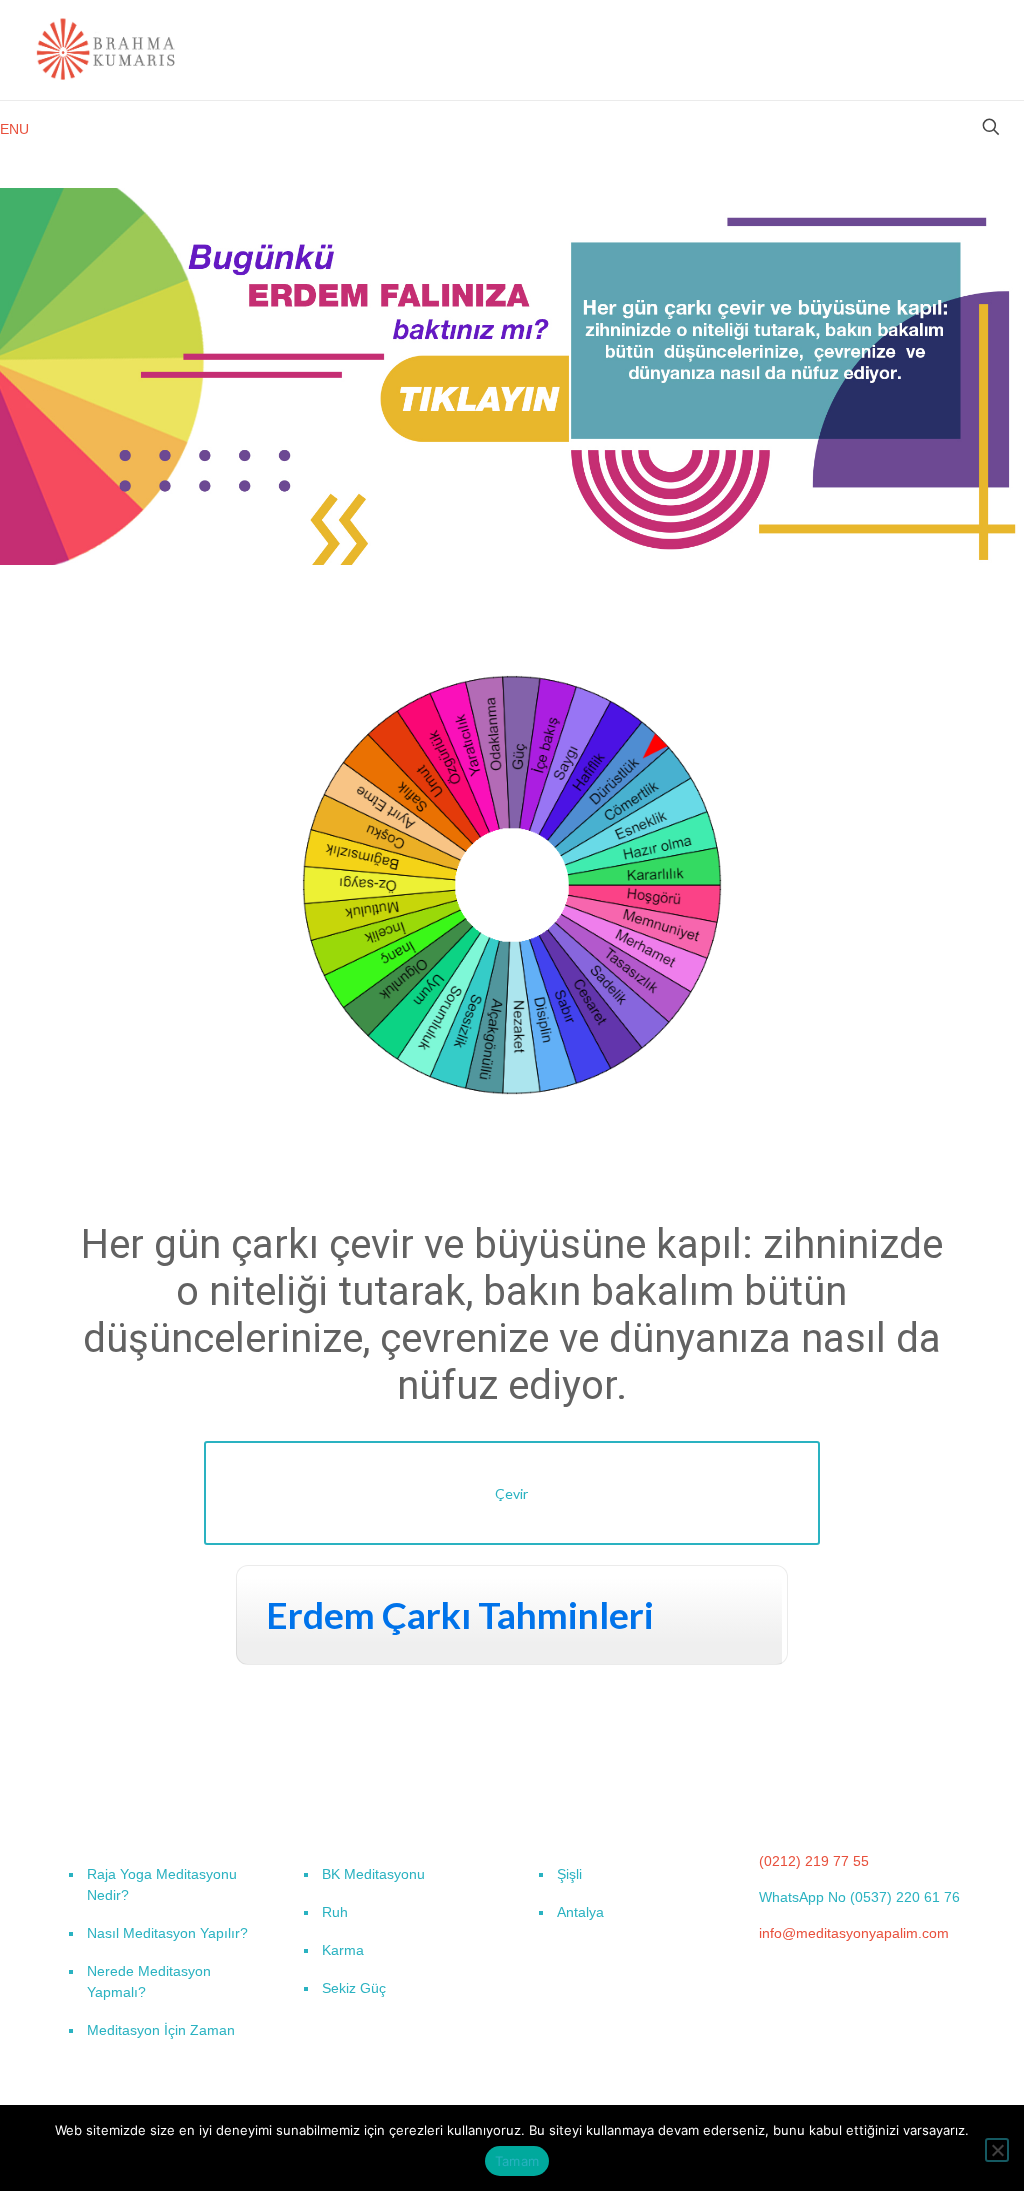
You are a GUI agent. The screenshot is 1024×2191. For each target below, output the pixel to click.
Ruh (335, 1912)
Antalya (580, 1912)
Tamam (517, 2161)
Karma (343, 1950)
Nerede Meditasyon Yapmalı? (149, 1981)
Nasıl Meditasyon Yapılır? (167, 1933)
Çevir (511, 1493)
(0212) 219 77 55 (814, 1861)
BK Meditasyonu (373, 1874)
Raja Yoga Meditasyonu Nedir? (162, 1884)
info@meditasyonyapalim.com (854, 1933)
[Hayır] (997, 2150)
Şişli (569, 1874)
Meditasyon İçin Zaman (161, 2030)
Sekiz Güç (354, 1988)
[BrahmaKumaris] (107, 50)
